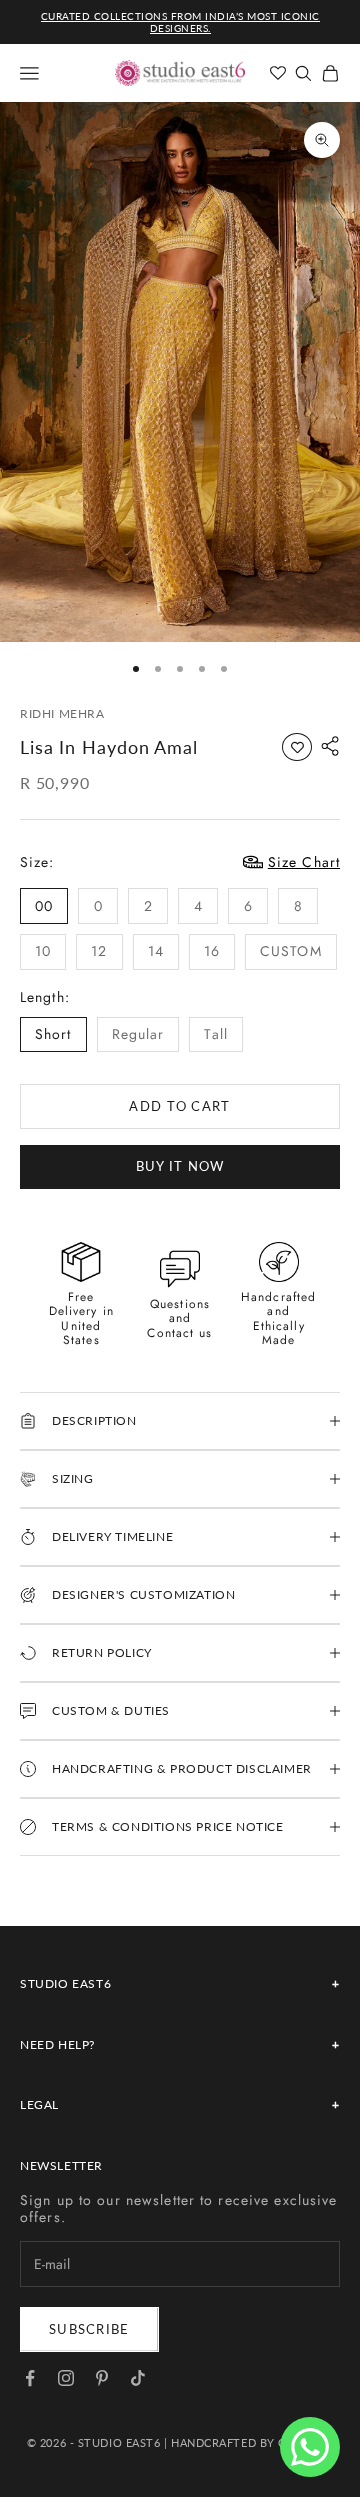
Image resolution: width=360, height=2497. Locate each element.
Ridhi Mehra (62, 713)
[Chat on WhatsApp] (310, 2447)
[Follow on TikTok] (138, 2378)
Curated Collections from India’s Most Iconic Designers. (180, 22)
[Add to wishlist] (297, 747)
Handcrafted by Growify (252, 2442)
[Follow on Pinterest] (102, 2378)
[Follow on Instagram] (66, 2378)
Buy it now (180, 1166)
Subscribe (89, 2329)
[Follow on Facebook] (30, 2378)
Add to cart (179, 1106)
